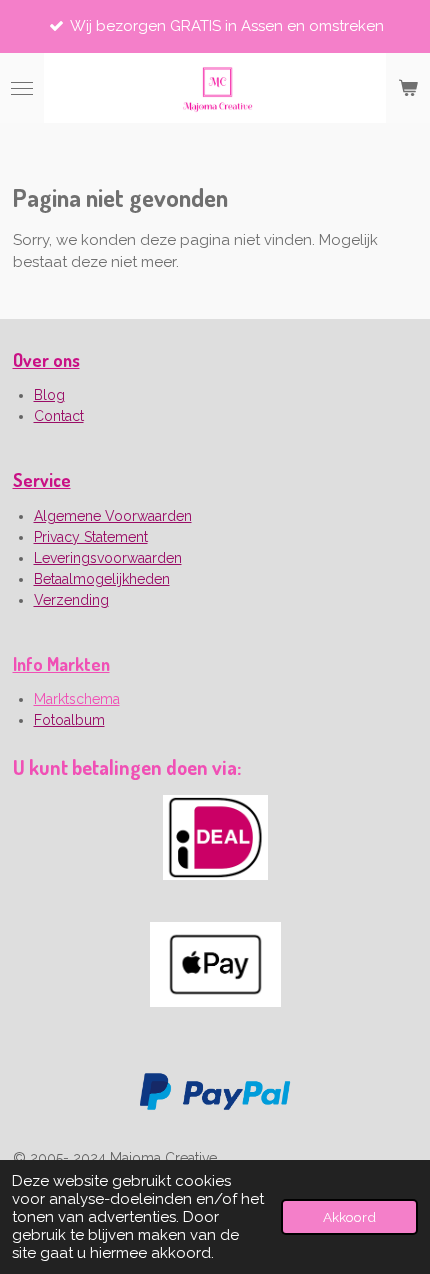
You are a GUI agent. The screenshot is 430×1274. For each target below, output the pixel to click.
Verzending (71, 600)
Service (42, 480)
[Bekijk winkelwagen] (408, 88)
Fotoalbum (69, 720)
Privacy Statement (91, 537)
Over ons (46, 360)
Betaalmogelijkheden (102, 579)
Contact (59, 416)
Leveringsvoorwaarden (108, 558)
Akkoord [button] (349, 1217)
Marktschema (77, 699)
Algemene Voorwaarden (113, 516)
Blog (49, 395)
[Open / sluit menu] (22, 88)
